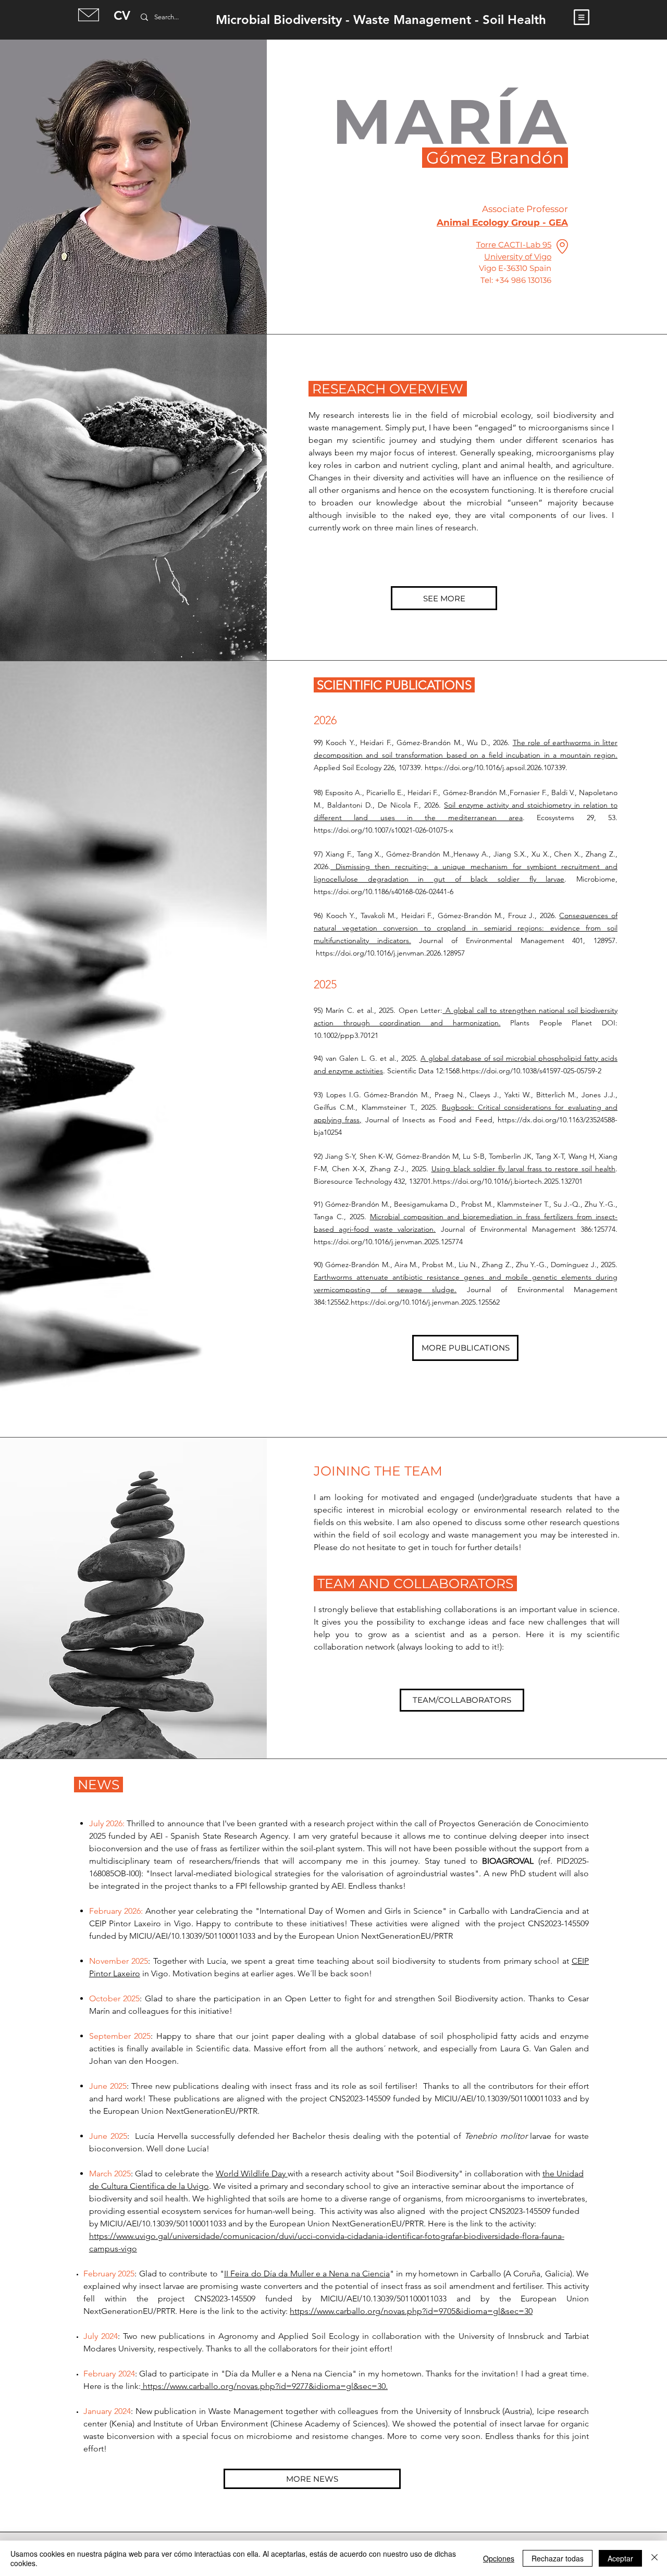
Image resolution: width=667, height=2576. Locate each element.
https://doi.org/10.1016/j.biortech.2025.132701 (508, 1181)
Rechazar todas (558, 2558)
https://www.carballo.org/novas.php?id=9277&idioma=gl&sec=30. (264, 2386)
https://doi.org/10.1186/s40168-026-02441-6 (384, 891)
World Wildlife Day (252, 2173)
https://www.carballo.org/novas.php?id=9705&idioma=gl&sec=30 (411, 2311)
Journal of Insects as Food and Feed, (430, 1120)
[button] (582, 17)
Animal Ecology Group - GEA (502, 222)
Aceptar (620, 2558)
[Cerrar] (654, 2558)
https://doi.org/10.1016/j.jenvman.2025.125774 (388, 1242)
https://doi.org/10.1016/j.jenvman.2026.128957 (390, 953)
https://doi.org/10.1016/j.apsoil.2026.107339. (496, 767)
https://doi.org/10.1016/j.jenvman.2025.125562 (425, 1302)
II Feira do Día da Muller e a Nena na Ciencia (307, 2274)
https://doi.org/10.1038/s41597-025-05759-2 (532, 1071)
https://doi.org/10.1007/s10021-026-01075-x (384, 830)
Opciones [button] (499, 2558)
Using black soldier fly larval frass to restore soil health (523, 1169)
